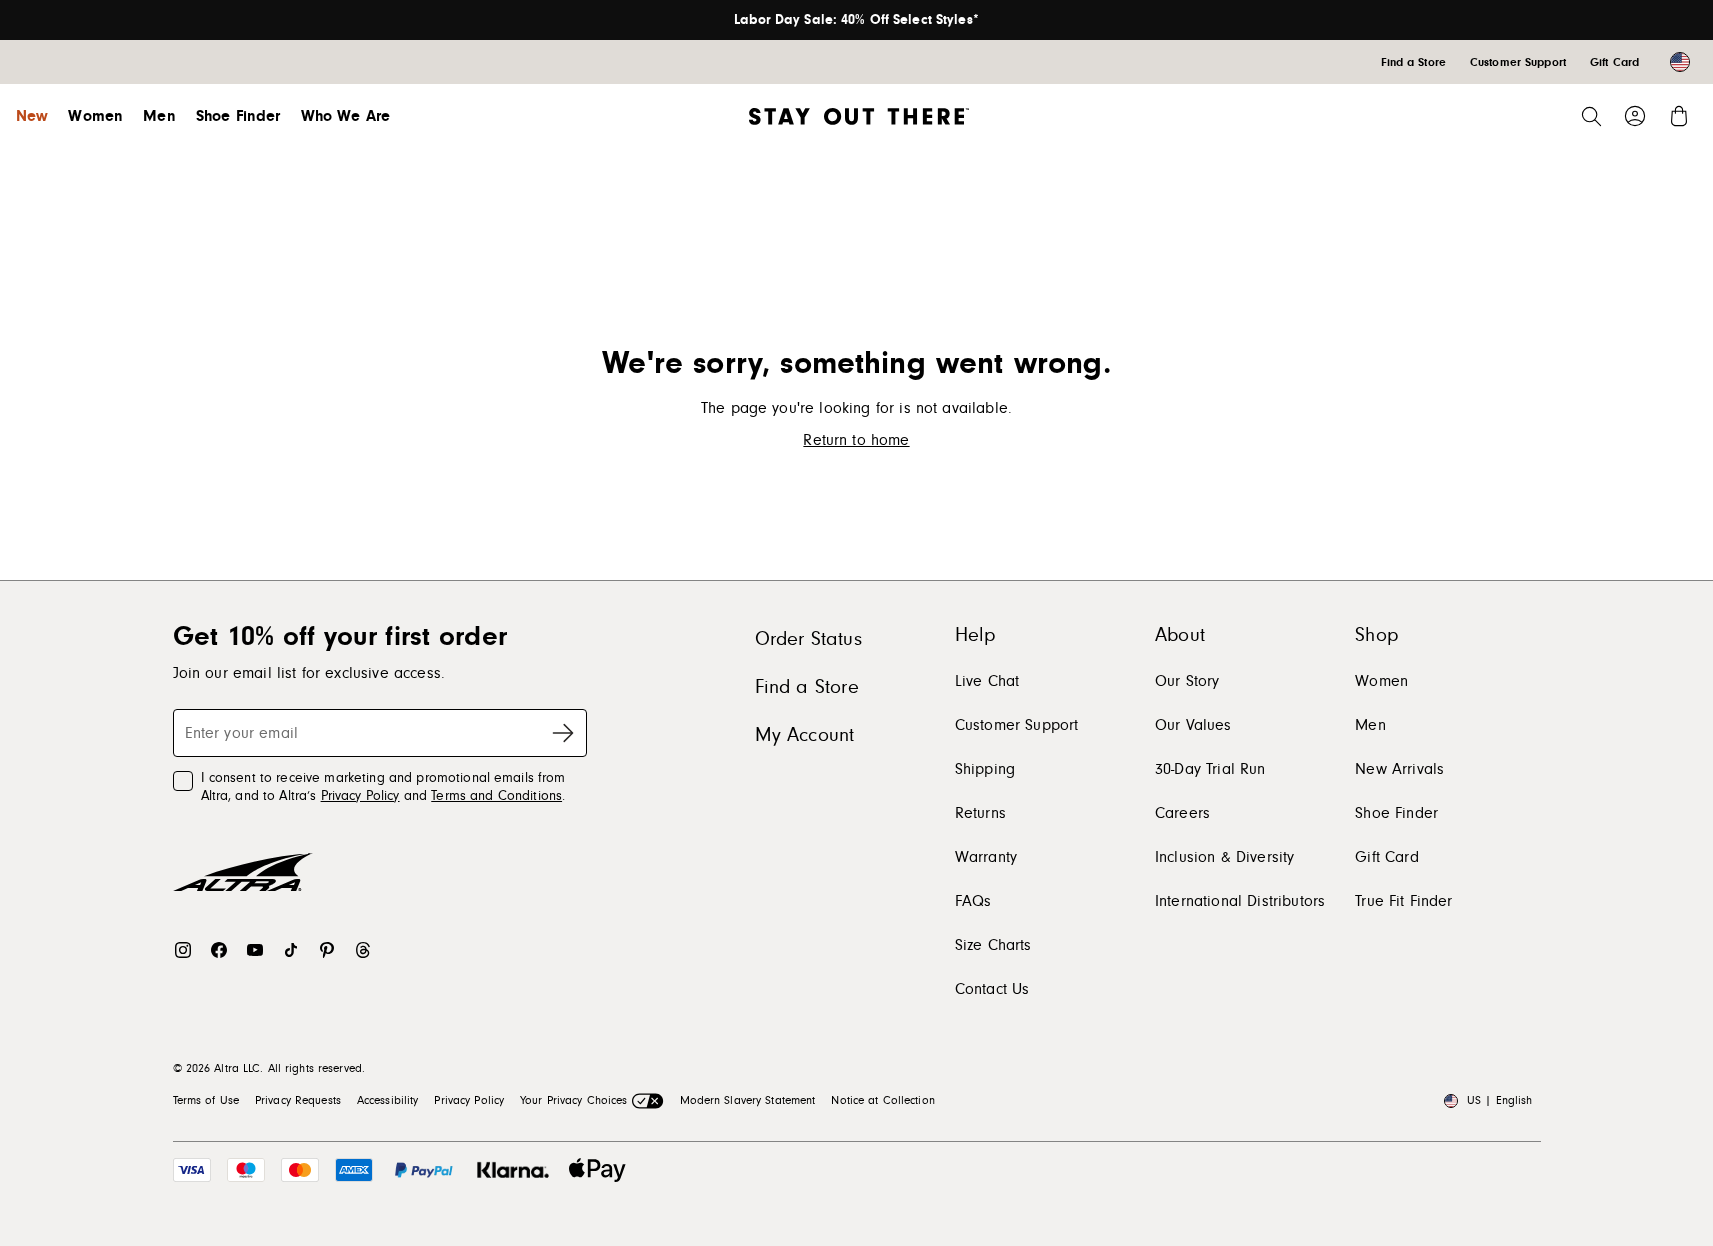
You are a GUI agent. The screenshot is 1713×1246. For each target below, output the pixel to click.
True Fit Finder (1403, 901)
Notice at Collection (882, 1100)
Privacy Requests (298, 1100)
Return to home (856, 440)
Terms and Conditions (496, 796)
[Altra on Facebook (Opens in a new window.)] (219, 950)
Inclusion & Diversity (1224, 857)
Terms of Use (206, 1100)
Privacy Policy (360, 796)
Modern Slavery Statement (748, 1100)
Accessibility (388, 1100)
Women (95, 116)
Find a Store (807, 687)
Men (159, 116)
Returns (980, 813)
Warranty (986, 857)
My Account (805, 735)
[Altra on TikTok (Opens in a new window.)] (291, 950)
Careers (1182, 813)
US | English (1499, 1100)
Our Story (1187, 681)
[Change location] (1680, 62)
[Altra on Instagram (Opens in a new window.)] (183, 950)
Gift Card (1386, 857)
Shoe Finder (238, 116)
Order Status (808, 639)
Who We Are (346, 116)
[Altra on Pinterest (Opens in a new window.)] (327, 950)
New (32, 116)
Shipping (985, 769)
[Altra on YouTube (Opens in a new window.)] (255, 950)
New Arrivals (1399, 769)
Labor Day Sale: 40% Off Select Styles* (856, 20)
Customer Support (1017, 725)
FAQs (973, 901)
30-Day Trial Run (1210, 769)
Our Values (1193, 725)
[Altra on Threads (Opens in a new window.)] (363, 950)
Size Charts (993, 945)
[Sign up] (563, 733)
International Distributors (1240, 901)
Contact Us (992, 989)
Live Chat (987, 681)
